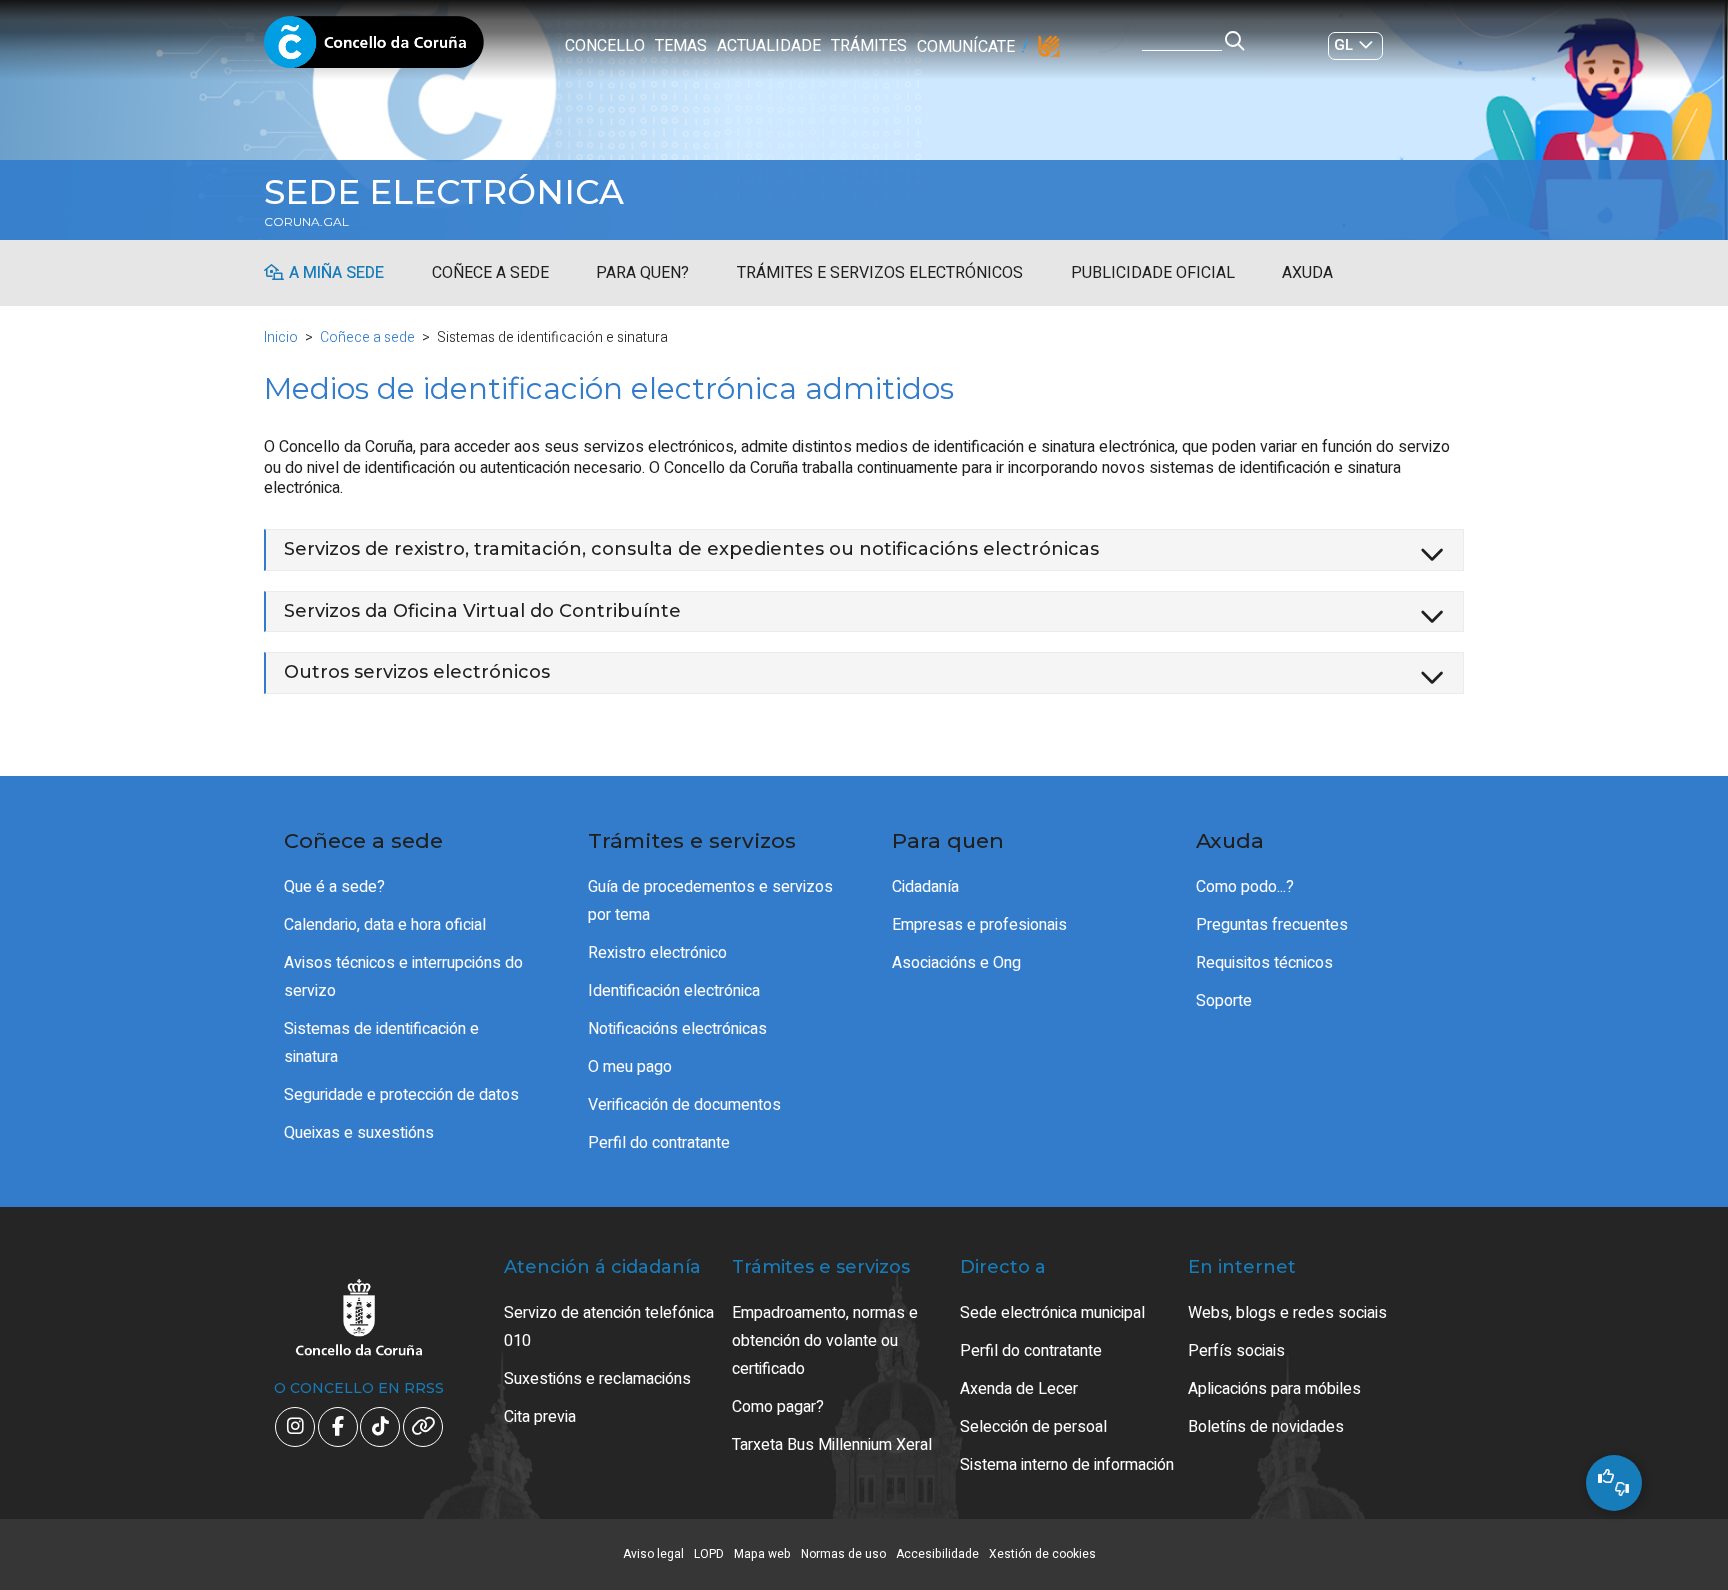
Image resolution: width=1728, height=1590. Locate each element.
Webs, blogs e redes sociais (1287, 1313)
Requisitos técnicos (1264, 963)
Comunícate (966, 47)
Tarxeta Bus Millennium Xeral (832, 1445)
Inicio (281, 337)
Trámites (869, 46)
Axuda (1307, 273)
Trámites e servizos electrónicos (880, 273)
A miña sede (336, 273)
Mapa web (762, 1554)
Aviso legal (653, 1554)
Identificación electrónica (674, 991)
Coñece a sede (490, 273)
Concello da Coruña (374, 48)
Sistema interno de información (1067, 1465)
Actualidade (769, 46)
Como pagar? (778, 1407)
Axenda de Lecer (1019, 1389)
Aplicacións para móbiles (1274, 1389)
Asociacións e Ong (956, 963)
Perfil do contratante (659, 1143)
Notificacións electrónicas (677, 1029)
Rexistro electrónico (657, 953)
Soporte (1224, 1001)
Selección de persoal (1033, 1427)
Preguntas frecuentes (1272, 925)
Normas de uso (843, 1554)
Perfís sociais (1236, 1351)
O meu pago (630, 1067)
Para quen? (642, 273)
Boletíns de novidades (1266, 1427)
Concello (605, 46)
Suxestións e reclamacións (597, 1379)
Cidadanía (925, 887)
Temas (681, 46)
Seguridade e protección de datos (401, 1095)
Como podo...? (1245, 887)
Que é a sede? (334, 887)
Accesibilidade (937, 1554)
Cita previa (540, 1417)
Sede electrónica (444, 192)
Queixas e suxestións (359, 1133)
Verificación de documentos (684, 1105)
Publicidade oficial (1153, 273)
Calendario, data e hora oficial (385, 925)
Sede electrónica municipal (1052, 1313)
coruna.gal (306, 222)
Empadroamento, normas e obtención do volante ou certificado (825, 1341)
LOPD (709, 1554)
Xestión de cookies (1042, 1554)
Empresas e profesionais (979, 925)
